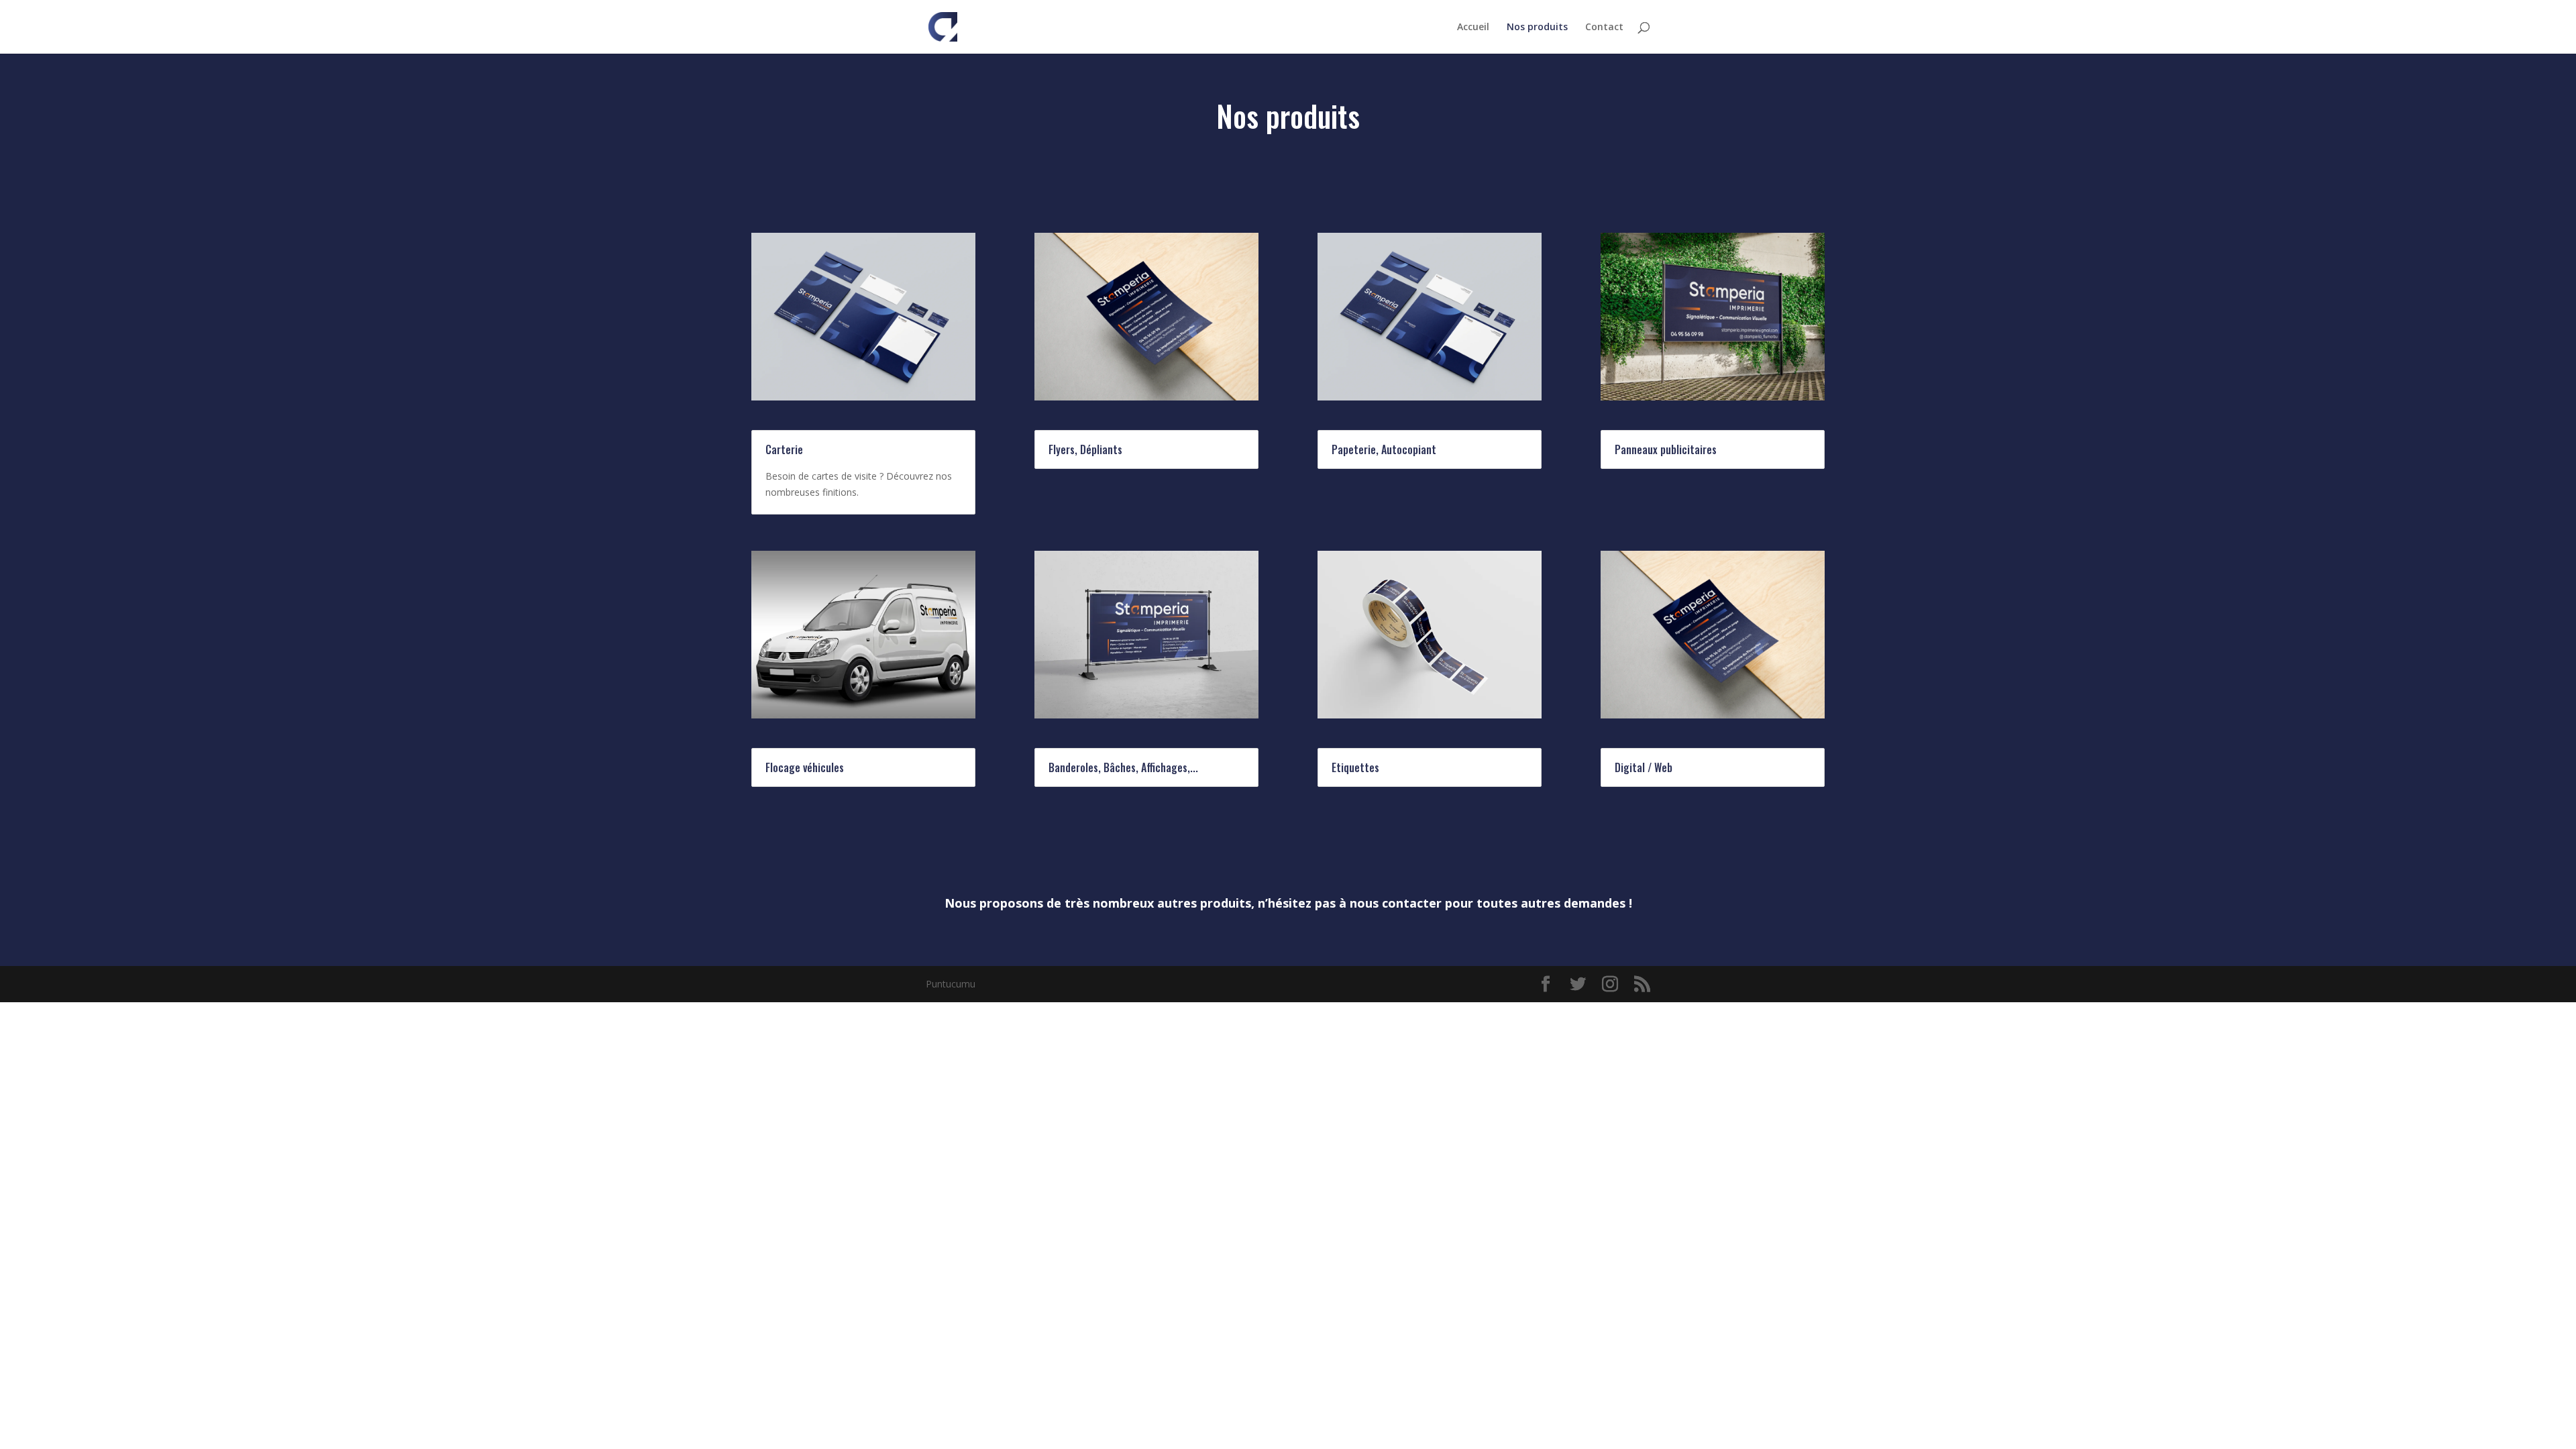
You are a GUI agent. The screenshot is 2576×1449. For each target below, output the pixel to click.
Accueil (1473, 28)
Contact (1604, 28)
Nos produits (1537, 28)
